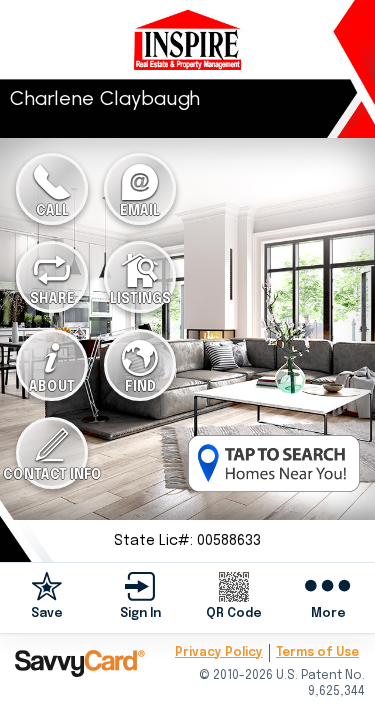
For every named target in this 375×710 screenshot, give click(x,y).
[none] (47, 596)
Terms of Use (317, 653)
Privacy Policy (219, 653)
